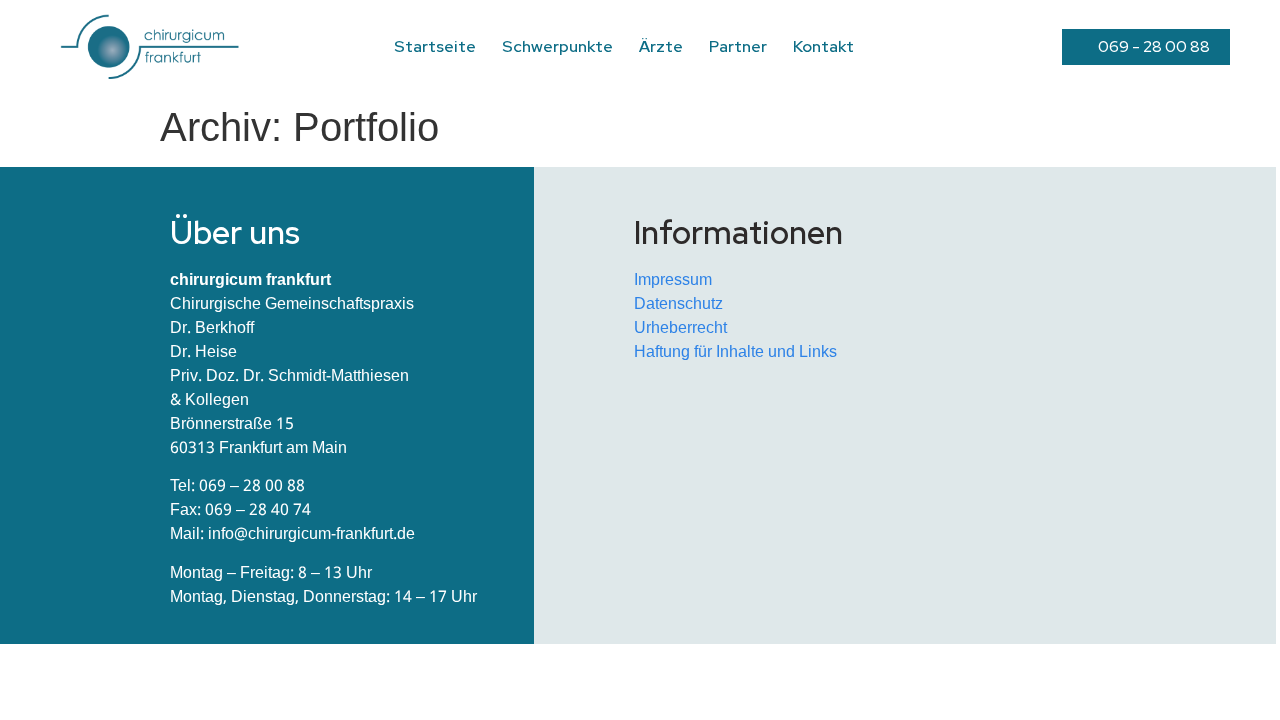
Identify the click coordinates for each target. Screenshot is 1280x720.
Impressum (673, 280)
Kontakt (823, 46)
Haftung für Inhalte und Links (735, 352)
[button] (1146, 47)
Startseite (435, 46)
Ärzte (661, 46)
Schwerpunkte (557, 46)
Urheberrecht (680, 328)
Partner (738, 46)
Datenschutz (678, 304)
